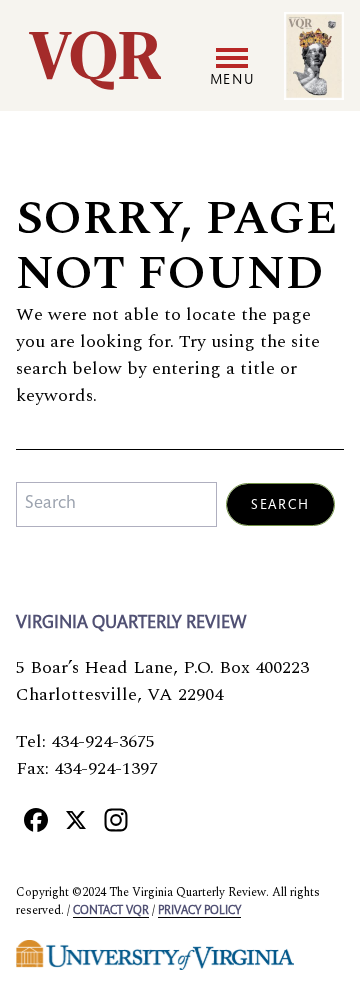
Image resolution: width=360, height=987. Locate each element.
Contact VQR (111, 911)
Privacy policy (199, 911)
